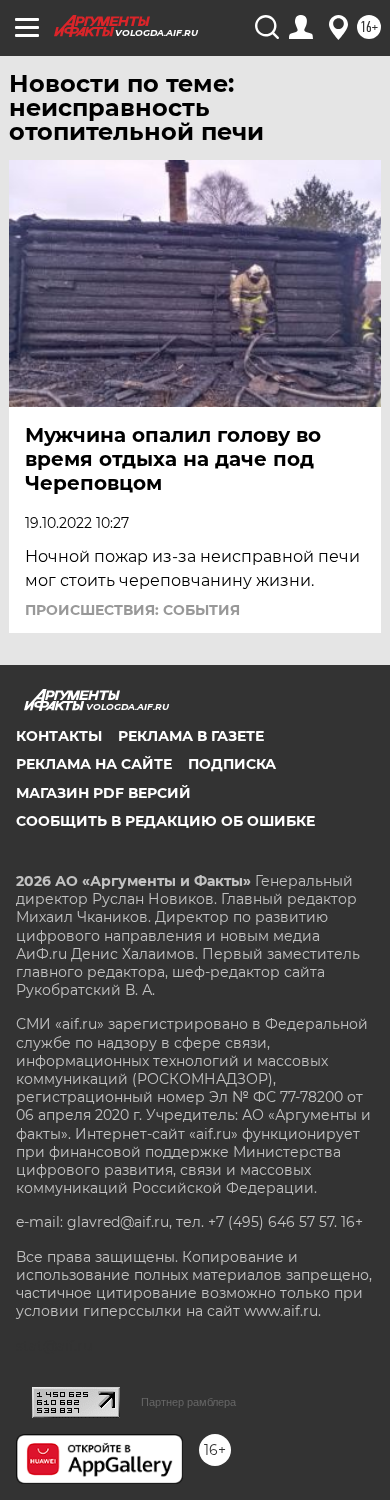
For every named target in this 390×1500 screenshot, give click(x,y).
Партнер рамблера (188, 1402)
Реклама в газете (191, 736)
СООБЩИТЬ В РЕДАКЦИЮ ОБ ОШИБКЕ (165, 821)
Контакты (59, 736)
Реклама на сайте (94, 764)
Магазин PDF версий (103, 793)
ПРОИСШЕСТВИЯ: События (132, 610)
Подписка (232, 764)
